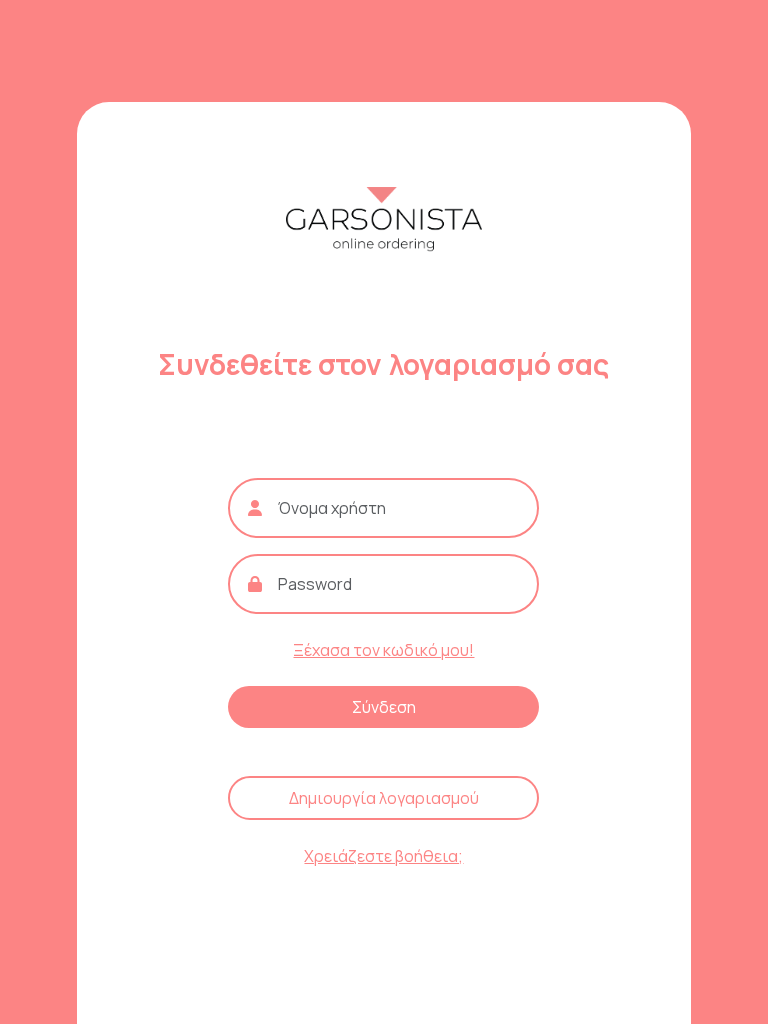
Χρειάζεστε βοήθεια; (383, 856)
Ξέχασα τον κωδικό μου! (383, 650)
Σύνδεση (384, 707)
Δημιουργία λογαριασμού (384, 798)
